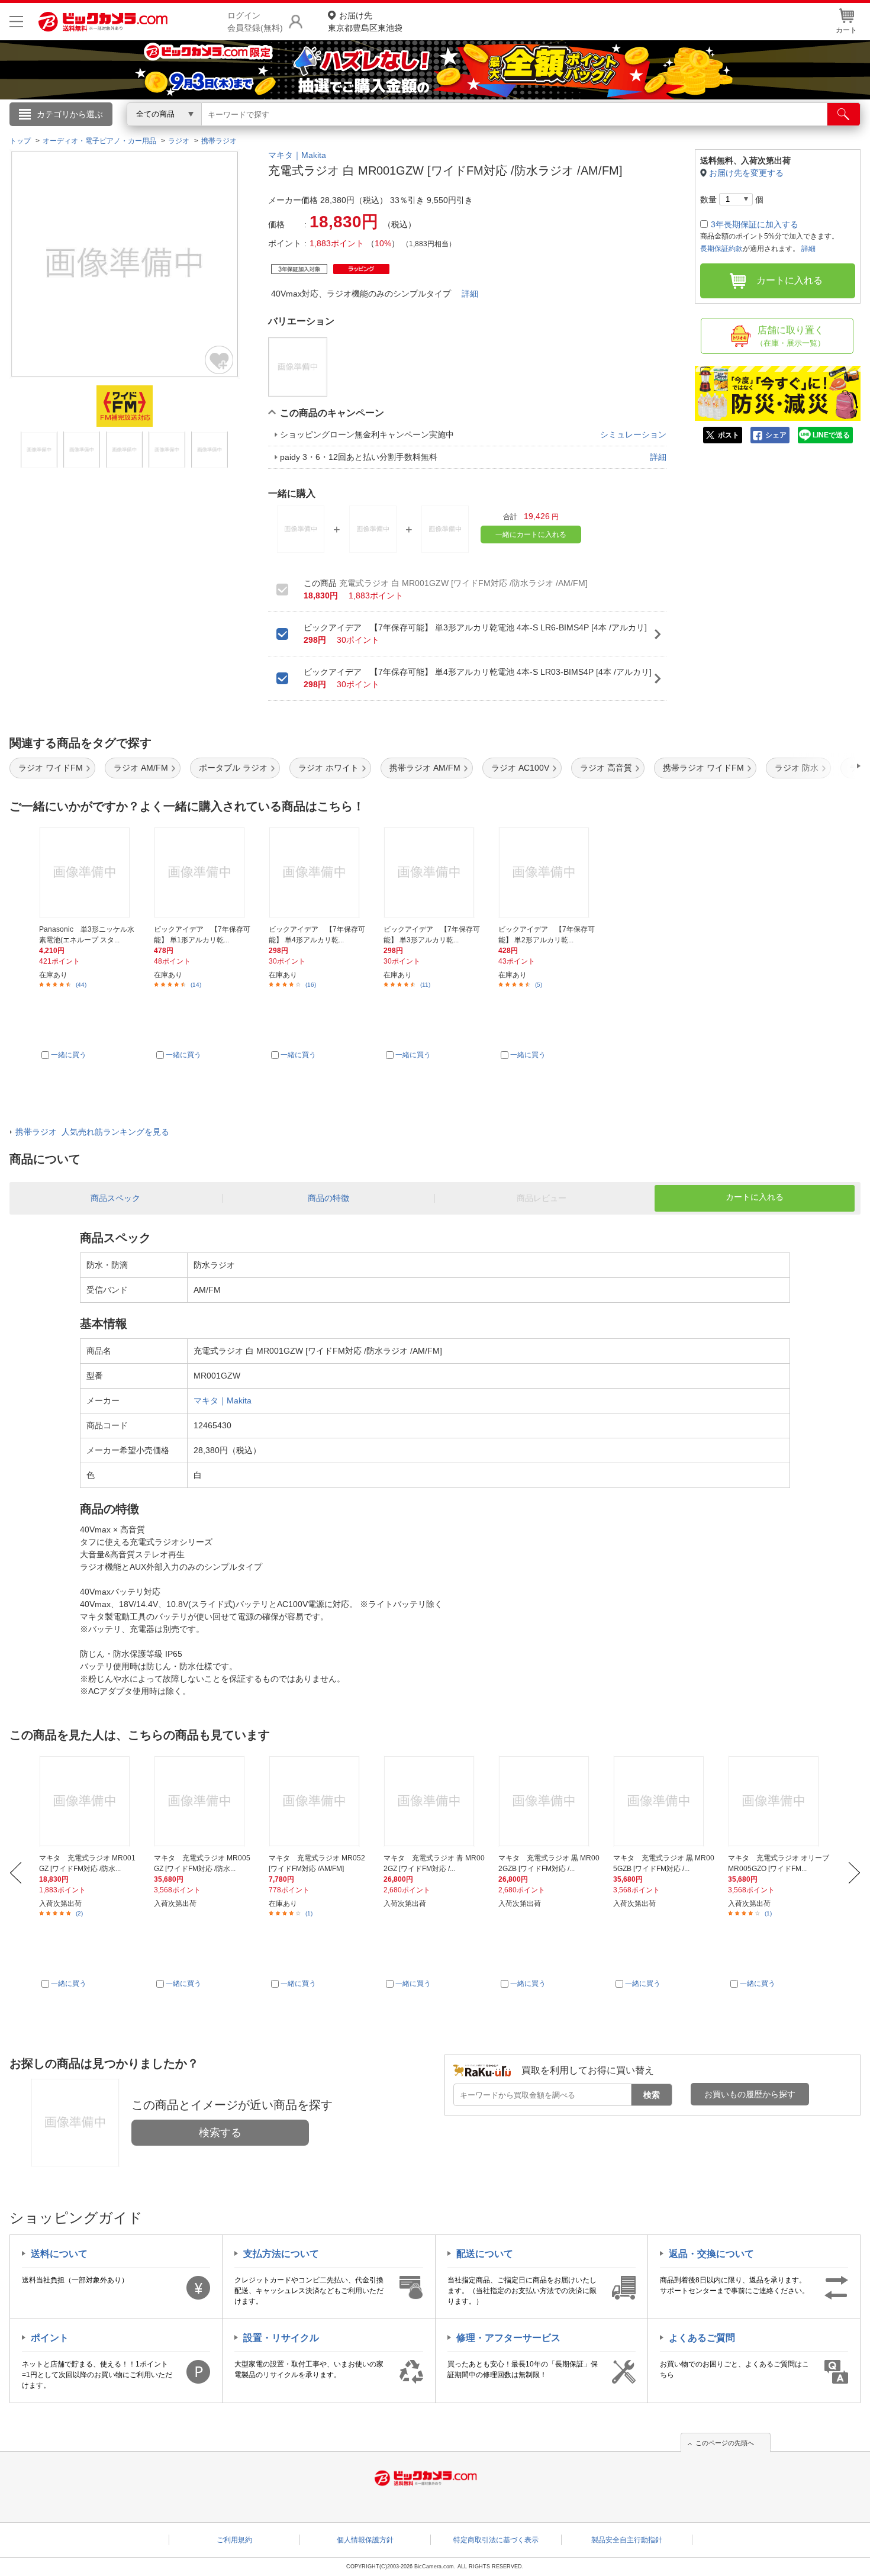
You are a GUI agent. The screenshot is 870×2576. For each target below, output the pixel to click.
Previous (16, 1873)
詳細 (470, 294)
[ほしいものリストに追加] (220, 360)
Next (854, 1873)
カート (846, 30)
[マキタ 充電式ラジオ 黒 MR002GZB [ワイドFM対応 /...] (549, 1801)
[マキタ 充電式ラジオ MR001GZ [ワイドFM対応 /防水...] (90, 1801)
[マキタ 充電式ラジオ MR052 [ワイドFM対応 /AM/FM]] (319, 1801)
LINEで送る (831, 435)
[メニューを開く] (16, 22)
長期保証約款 (721, 249)
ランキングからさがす (388, 131)
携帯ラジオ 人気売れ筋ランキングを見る (92, 1132)
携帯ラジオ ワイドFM (703, 768)
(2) (79, 1913)
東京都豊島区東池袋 (365, 22)
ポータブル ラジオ (233, 768)
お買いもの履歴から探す (750, 2094)
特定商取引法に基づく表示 (496, 2540)
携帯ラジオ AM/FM (425, 768)
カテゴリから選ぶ (70, 114)
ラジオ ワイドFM (51, 768)
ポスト (729, 435)
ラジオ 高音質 (606, 768)
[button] (825, 766)
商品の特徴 (328, 1198)
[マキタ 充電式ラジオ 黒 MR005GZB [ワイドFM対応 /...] (664, 1801)
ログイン (181, 134)
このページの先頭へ (725, 2443)
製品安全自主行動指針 (627, 2540)
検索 (652, 2095)
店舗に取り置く (790, 336)
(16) (311, 985)
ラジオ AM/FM (141, 768)
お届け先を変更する (746, 173)
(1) (309, 1913)
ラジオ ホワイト (328, 768)
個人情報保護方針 (365, 2540)
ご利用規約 (234, 2540)
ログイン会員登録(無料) (255, 22)
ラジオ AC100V (520, 768)
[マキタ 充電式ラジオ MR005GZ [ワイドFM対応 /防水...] (204, 1801)
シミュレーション (633, 434)
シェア (776, 435)
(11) (425, 985)
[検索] (844, 114)
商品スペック (115, 1198)
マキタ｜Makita (297, 155)
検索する (220, 2133)
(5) (539, 985)
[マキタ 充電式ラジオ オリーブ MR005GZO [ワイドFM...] (779, 1801)
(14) (196, 985)
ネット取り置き (588, 131)
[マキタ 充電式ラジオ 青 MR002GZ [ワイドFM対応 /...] (434, 1801)
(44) (81, 985)
